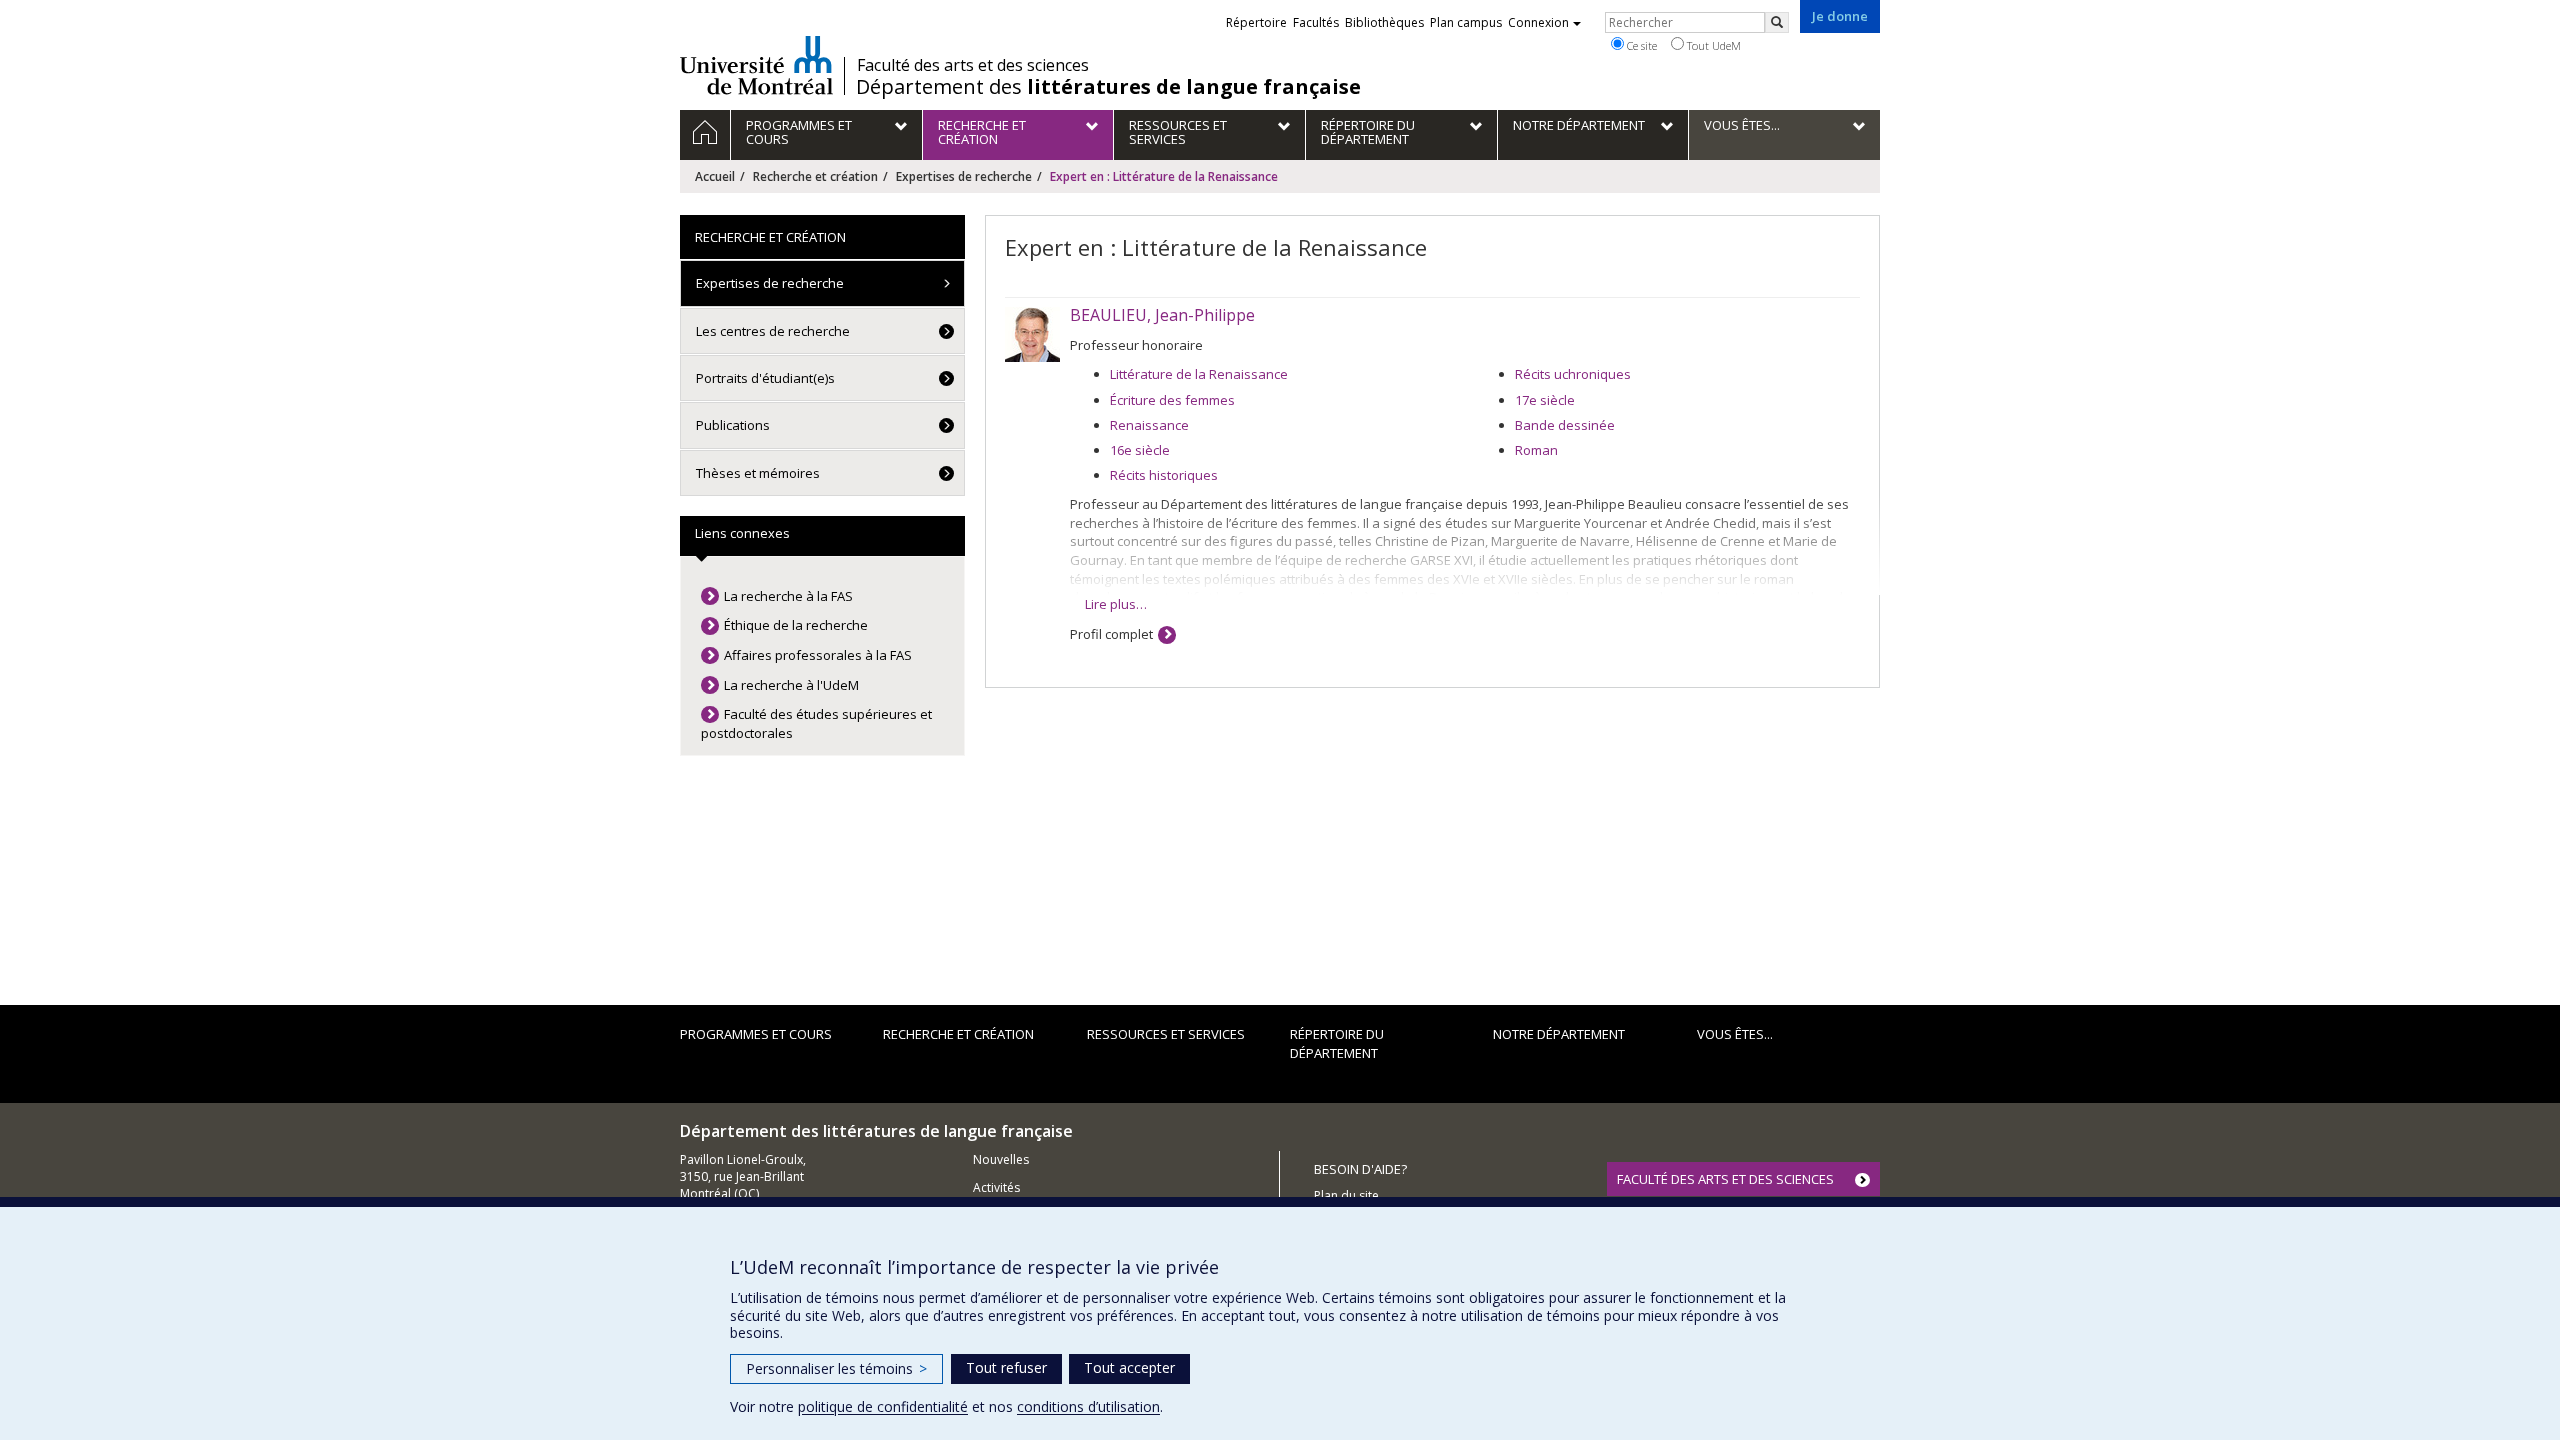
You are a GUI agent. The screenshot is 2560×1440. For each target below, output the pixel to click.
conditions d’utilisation (1088, 1406)
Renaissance (1149, 425)
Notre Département (1559, 1034)
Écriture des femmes (1172, 400)
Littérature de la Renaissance (1199, 374)
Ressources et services (1166, 1034)
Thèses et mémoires (758, 473)
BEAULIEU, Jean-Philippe (1162, 315)
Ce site (1640, 45)
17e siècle (1545, 400)
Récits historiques (1164, 475)
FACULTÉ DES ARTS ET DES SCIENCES (1725, 1179)
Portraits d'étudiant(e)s (765, 378)
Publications (733, 425)
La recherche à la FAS (788, 596)
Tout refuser (1006, 1367)
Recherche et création (815, 176)
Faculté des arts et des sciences (973, 65)
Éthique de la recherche (796, 625)
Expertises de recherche (964, 176)
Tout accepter (1129, 1367)
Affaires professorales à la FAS (818, 655)
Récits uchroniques (1573, 374)
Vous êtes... (1735, 1034)
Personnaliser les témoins (836, 1368)
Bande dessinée (1565, 425)
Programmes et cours (756, 1034)
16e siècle (1140, 450)
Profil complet (1111, 634)
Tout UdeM (1712, 45)
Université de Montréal (756, 65)
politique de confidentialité (883, 1406)
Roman (1536, 450)
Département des (1108, 87)
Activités (996, 1187)
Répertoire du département (1337, 1043)
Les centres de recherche (773, 331)
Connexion (1538, 22)
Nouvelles (1001, 1159)
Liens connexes (742, 533)
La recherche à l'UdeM (791, 685)
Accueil (715, 176)
